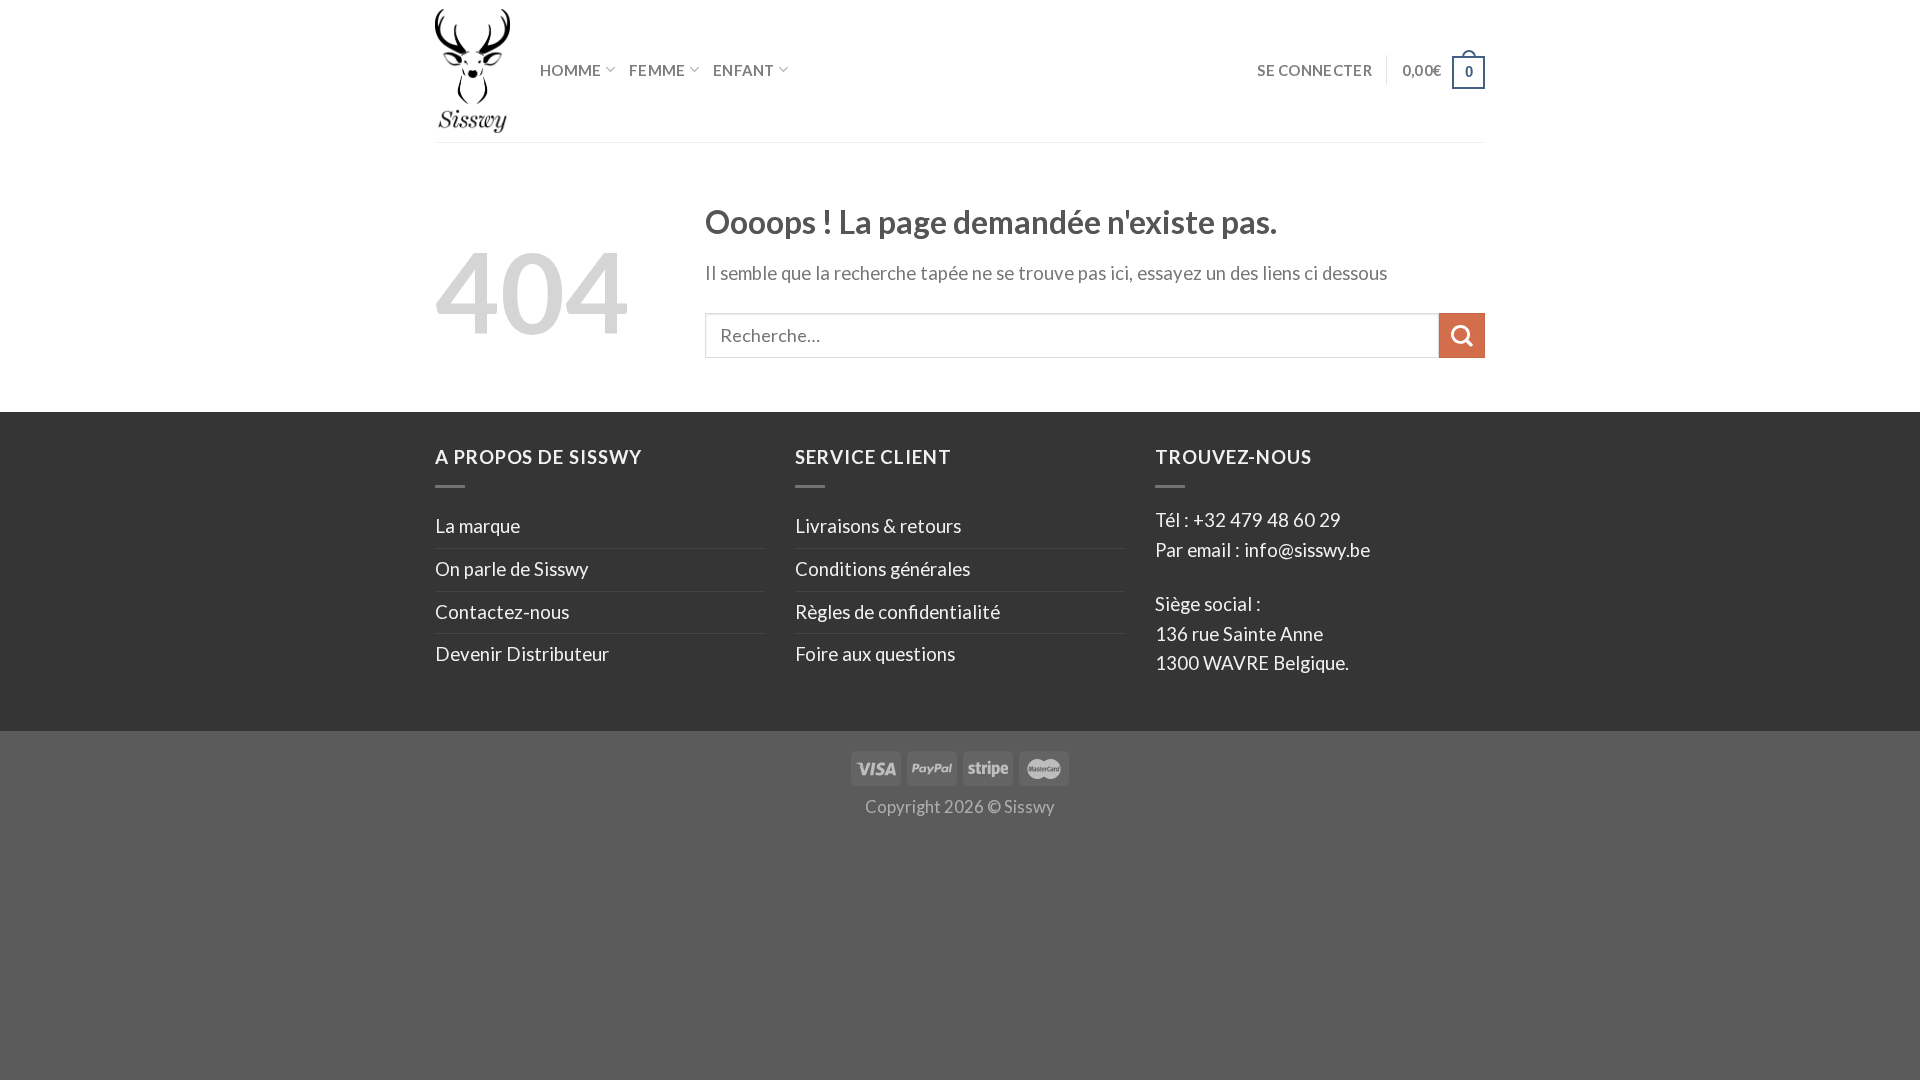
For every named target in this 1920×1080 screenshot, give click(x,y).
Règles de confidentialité (897, 612)
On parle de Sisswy (512, 569)
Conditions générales (882, 569)
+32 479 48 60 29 (1267, 520)
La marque (477, 526)
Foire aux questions (875, 654)
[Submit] (1462, 335)
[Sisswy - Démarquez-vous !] (472, 71)
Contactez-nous (502, 612)
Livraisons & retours (878, 526)
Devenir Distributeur (522, 654)
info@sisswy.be (1305, 550)
